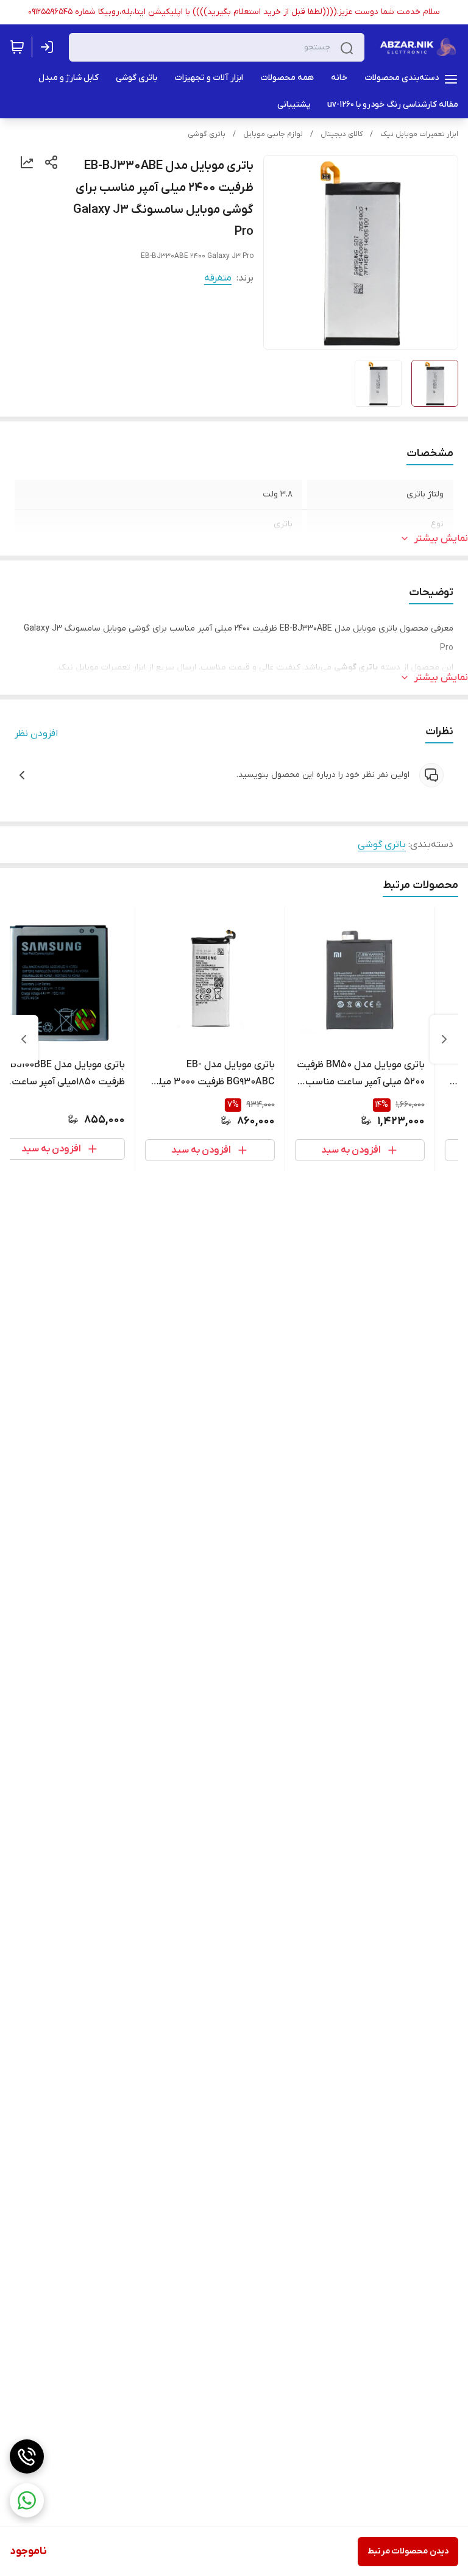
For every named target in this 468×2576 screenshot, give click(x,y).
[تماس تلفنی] (27, 2456)
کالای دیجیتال (342, 134)
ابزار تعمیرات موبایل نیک (419, 134)
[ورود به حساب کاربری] (49, 47)
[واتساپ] (27, 2500)
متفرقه (218, 278)
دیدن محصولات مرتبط (408, 2551)
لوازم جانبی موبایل (273, 134)
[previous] (444, 1039)
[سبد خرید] (17, 47)
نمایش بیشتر (441, 538)
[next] (24, 1039)
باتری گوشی (207, 134)
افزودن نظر (36, 734)
